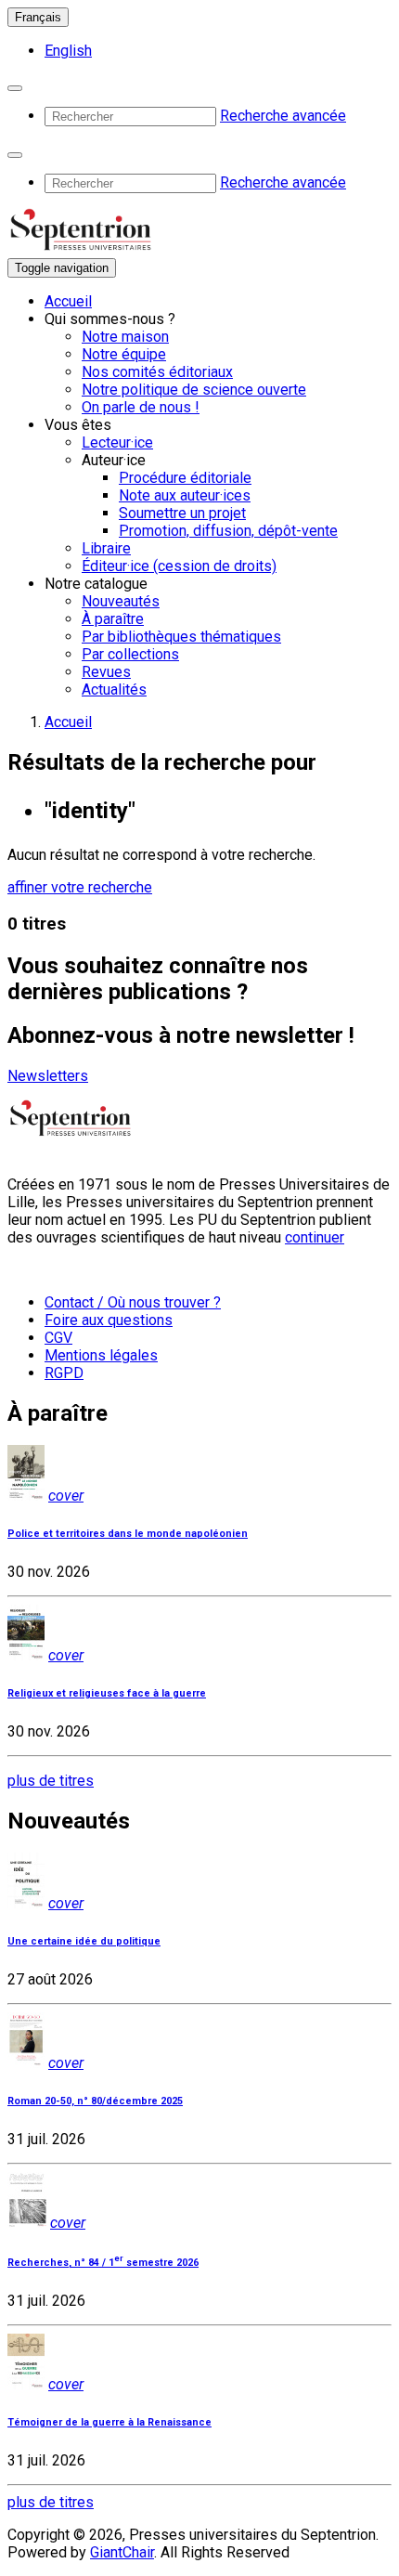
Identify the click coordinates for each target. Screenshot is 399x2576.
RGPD (64, 1373)
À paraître (113, 619)
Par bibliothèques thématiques (181, 637)
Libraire (106, 548)
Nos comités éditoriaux (157, 372)
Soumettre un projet (182, 513)
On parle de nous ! (141, 407)
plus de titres (51, 1781)
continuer (315, 1237)
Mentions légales (101, 1355)
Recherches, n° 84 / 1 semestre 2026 (103, 2263)
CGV (58, 1338)
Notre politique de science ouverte (194, 390)
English (68, 51)
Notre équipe (124, 354)
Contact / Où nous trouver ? (133, 1302)
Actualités (114, 690)
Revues (106, 672)
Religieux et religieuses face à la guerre (107, 1693)
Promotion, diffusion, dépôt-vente (228, 531)
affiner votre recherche (80, 887)
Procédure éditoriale (185, 478)
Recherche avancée (283, 116)
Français (38, 17)
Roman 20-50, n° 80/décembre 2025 (95, 2101)
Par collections (130, 654)
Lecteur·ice (117, 442)
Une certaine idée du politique (84, 1941)
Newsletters (48, 1076)
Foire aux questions (109, 1320)
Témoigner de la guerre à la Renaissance (109, 2422)
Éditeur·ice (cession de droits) (179, 566)
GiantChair (122, 2552)
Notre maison (125, 337)
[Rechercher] (15, 88)
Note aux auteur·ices (185, 495)
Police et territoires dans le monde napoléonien (128, 1534)
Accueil (68, 301)
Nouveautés (121, 601)
